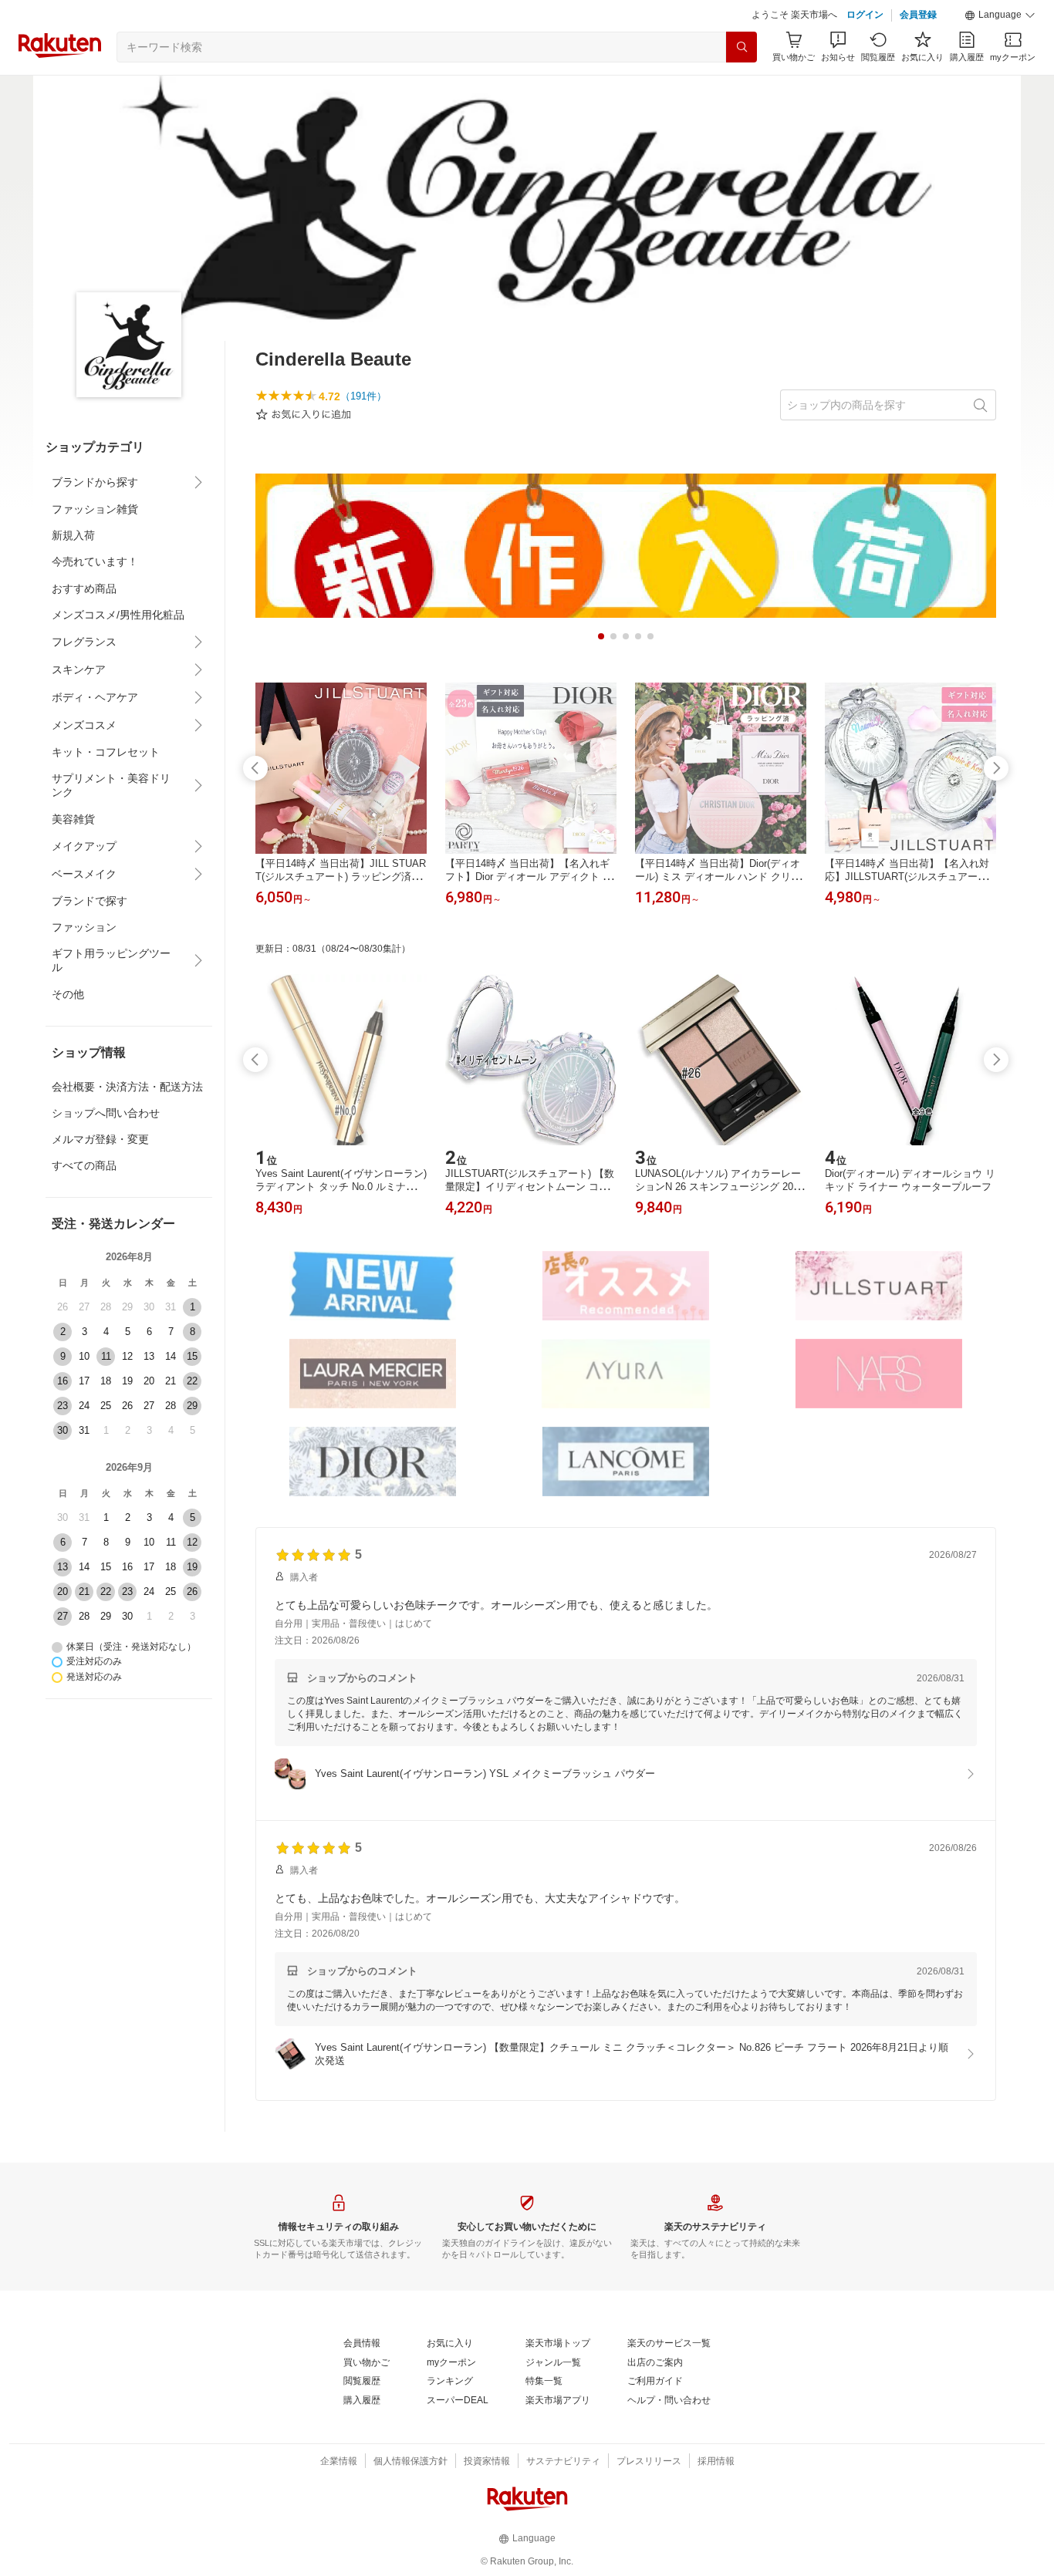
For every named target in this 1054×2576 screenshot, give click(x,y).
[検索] (742, 47)
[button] (1000, 15)
